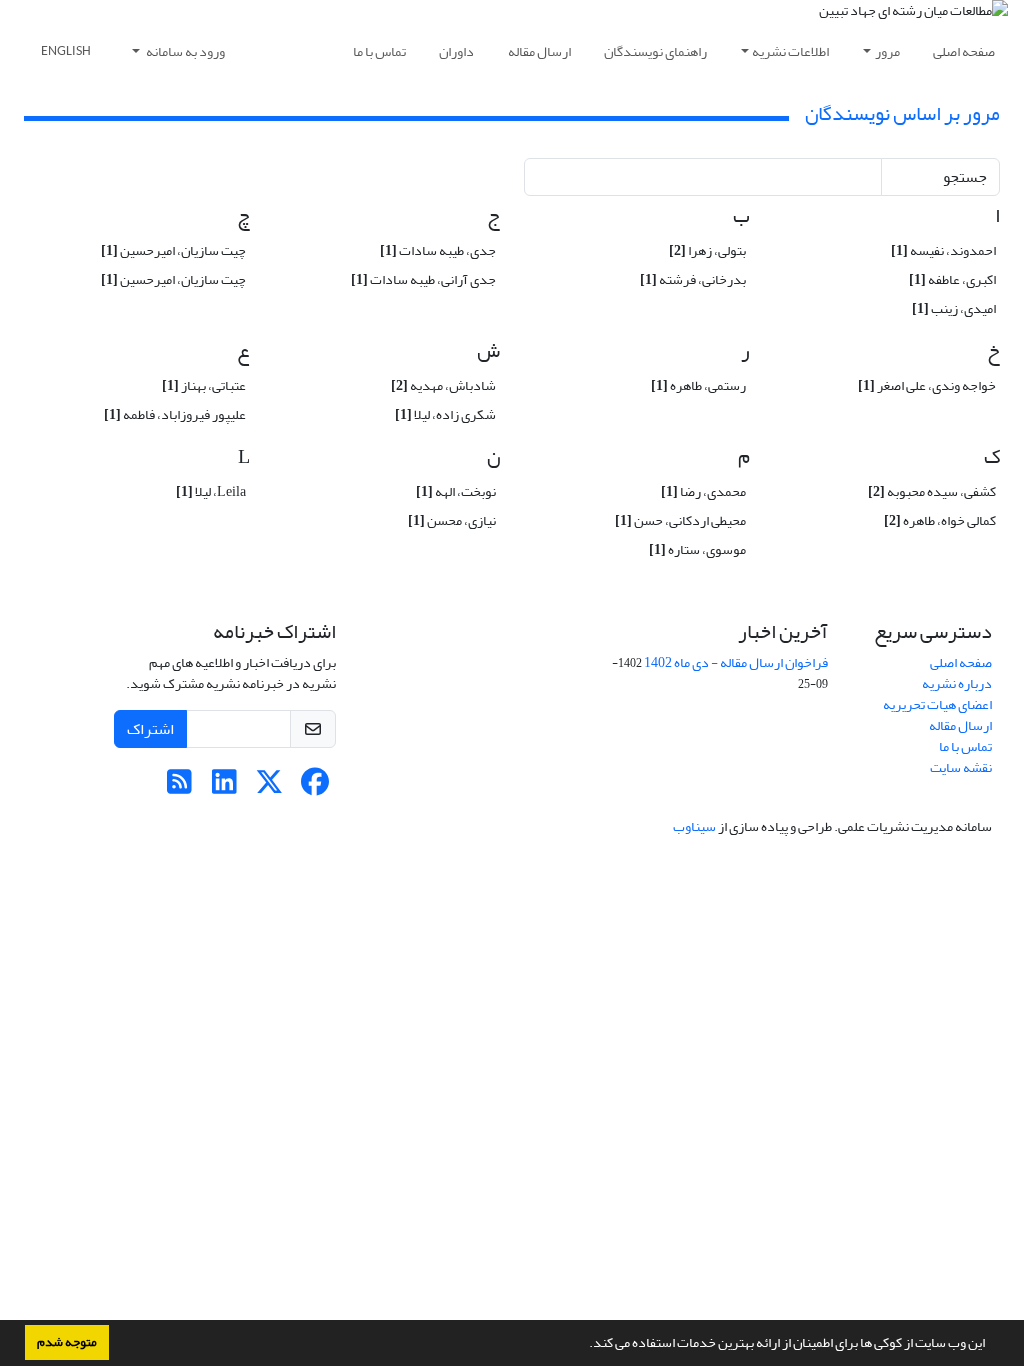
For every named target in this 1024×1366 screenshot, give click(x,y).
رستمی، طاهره (698, 385)
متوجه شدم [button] (67, 1342)
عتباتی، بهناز (204, 385)
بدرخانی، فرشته (693, 279)
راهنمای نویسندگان (655, 51)
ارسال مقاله (539, 51)
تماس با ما (379, 51)
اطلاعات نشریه (790, 51)
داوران (456, 51)
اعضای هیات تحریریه (937, 704)
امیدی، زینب (954, 308)
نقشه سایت (961, 767)
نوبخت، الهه (456, 491)
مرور (887, 51)
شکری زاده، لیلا (445, 414)
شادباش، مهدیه (443, 385)
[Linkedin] (224, 787)
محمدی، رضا (703, 491)
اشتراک (150, 729)
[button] (584, 1345)
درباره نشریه (957, 683)
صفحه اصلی (964, 51)
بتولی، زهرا (707, 250)
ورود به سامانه (184, 51)
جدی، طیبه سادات (438, 250)
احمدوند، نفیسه (943, 250)
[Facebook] (314, 787)
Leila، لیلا (211, 491)
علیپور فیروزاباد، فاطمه (175, 414)
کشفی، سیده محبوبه (932, 491)
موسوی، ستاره (697, 549)
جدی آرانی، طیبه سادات (423, 279)
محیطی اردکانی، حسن (680, 520)
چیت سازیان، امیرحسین (173, 250)
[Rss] (179, 787)
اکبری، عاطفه (952, 279)
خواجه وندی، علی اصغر (927, 385)
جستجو (965, 177)
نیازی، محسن (452, 520)
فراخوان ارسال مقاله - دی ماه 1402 (736, 662)
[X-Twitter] (269, 787)
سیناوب (694, 826)
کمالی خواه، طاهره (940, 520)
